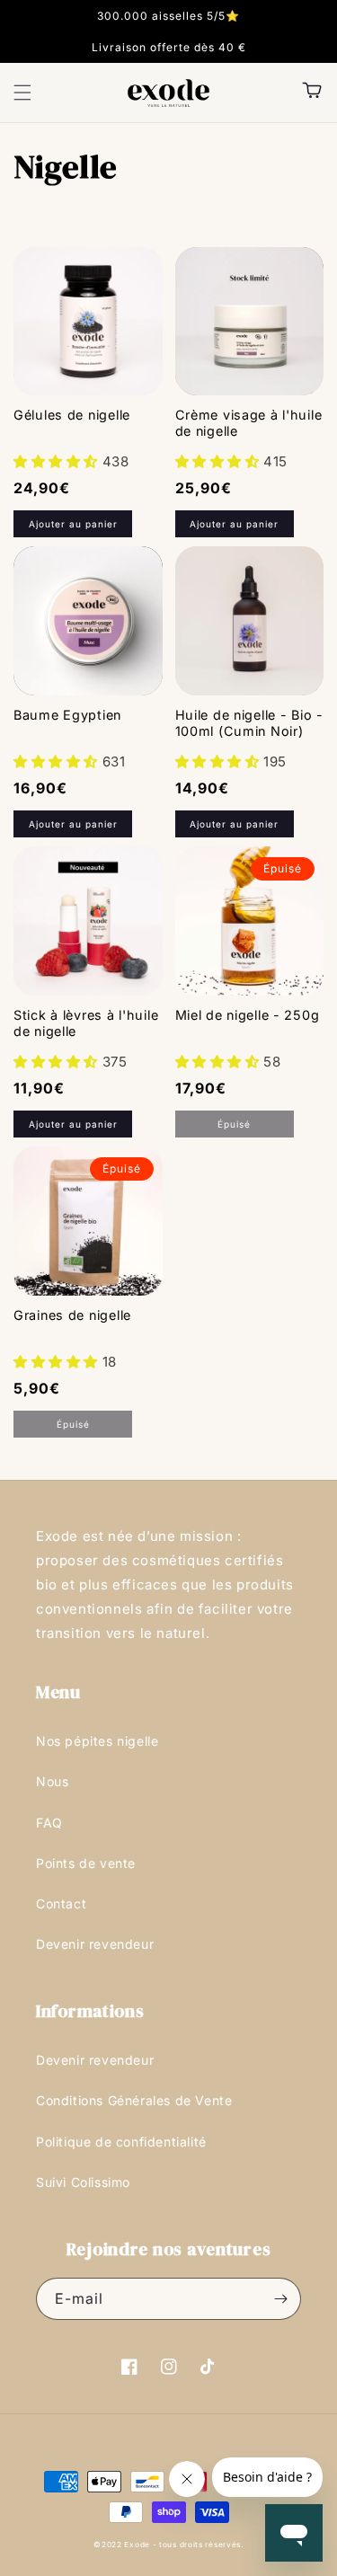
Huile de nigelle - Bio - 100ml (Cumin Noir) (249, 723)
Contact (61, 1903)
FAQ (49, 1823)
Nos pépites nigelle (97, 1741)
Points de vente (86, 1863)
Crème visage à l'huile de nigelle (249, 423)
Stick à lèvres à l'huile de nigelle (86, 1023)
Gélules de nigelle (72, 415)
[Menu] (22, 93)
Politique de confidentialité (121, 2142)
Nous (52, 1781)
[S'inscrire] (280, 2299)
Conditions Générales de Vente (134, 2100)
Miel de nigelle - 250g (248, 1015)
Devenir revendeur (95, 1944)
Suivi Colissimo (83, 2182)
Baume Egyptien (67, 715)
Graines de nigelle (72, 1315)
